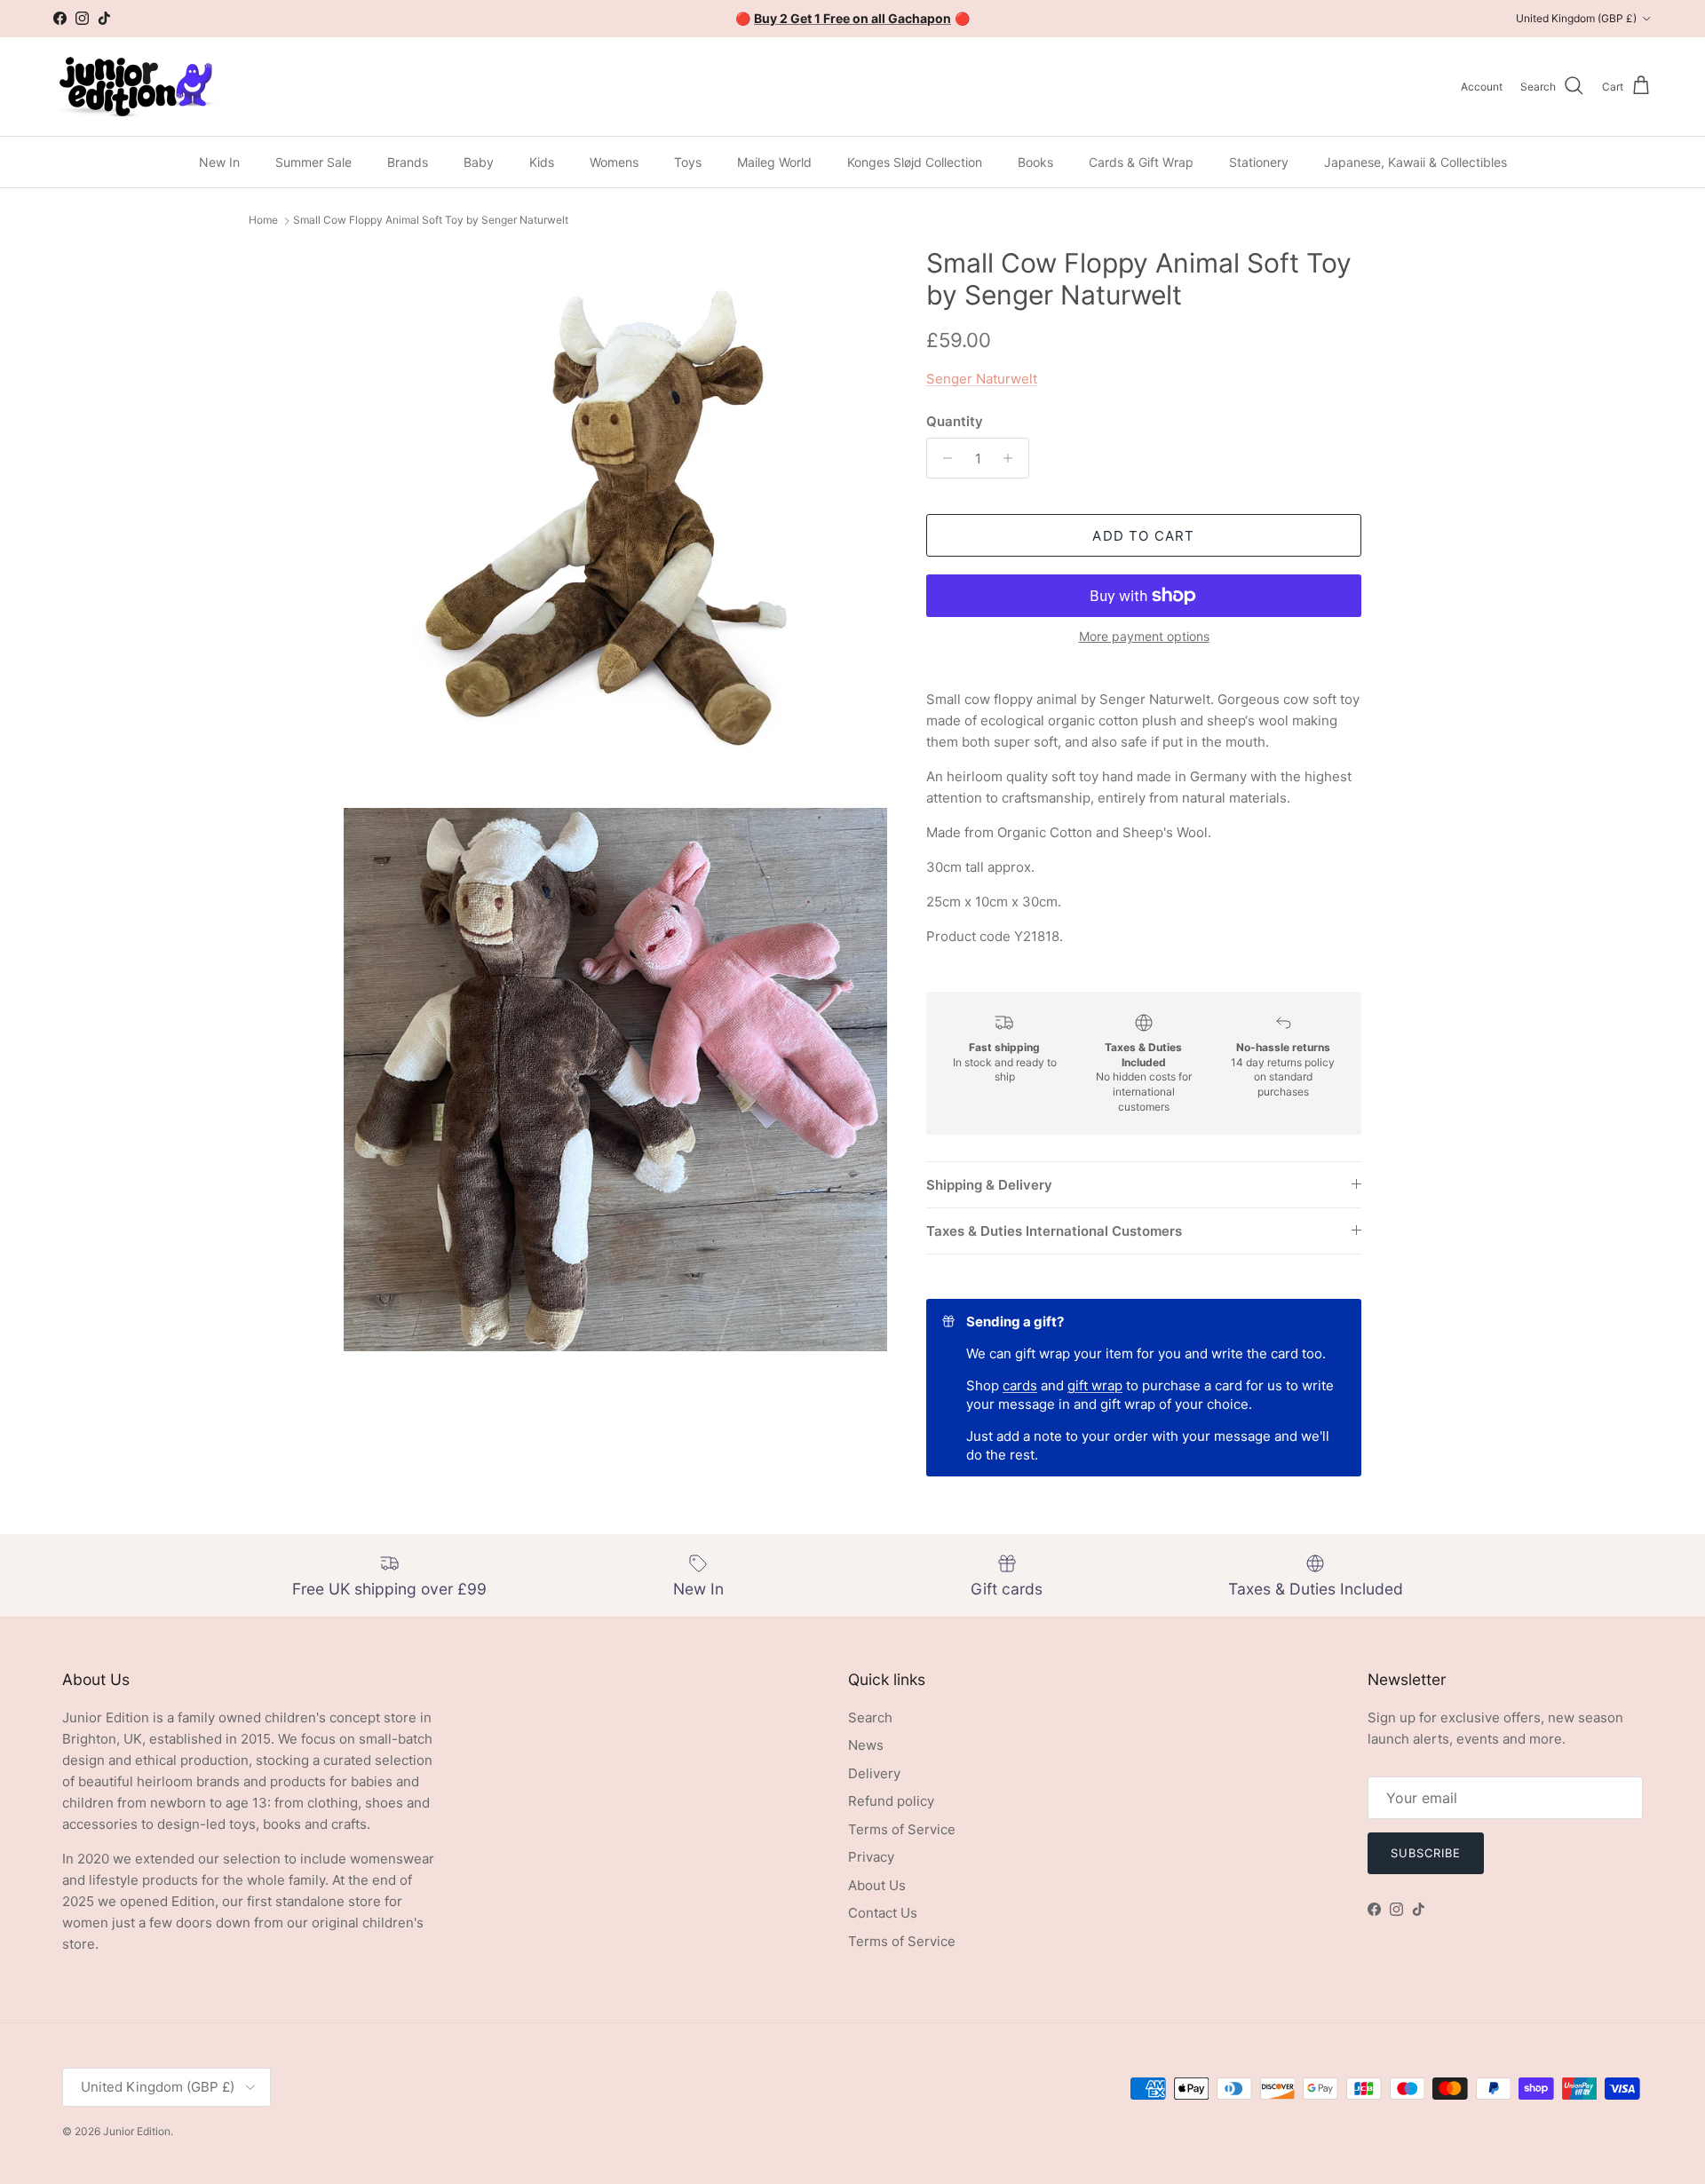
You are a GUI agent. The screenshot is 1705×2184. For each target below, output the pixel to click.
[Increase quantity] (1013, 458)
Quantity (955, 421)
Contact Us (883, 1913)
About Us (877, 1885)
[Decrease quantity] (943, 458)
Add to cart (1143, 536)
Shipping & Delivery (989, 1185)
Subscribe (1426, 1853)
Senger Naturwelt (982, 379)
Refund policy (891, 1801)
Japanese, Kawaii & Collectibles (1416, 162)
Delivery (874, 1773)
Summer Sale (313, 162)
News (866, 1745)
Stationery (1259, 162)
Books (1035, 162)
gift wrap (1095, 1385)
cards (1020, 1385)
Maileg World (774, 162)
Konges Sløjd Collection (915, 162)
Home (263, 221)
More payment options (1144, 637)
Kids (542, 162)
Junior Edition (137, 2131)
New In (219, 162)
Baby (479, 162)
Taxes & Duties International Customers (1054, 1231)
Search (870, 1717)
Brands (408, 162)
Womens (614, 162)
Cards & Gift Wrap (1141, 162)
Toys (688, 162)
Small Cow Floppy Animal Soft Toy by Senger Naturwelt (431, 221)
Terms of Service (902, 1829)
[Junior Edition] (135, 87)
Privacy (871, 1857)
